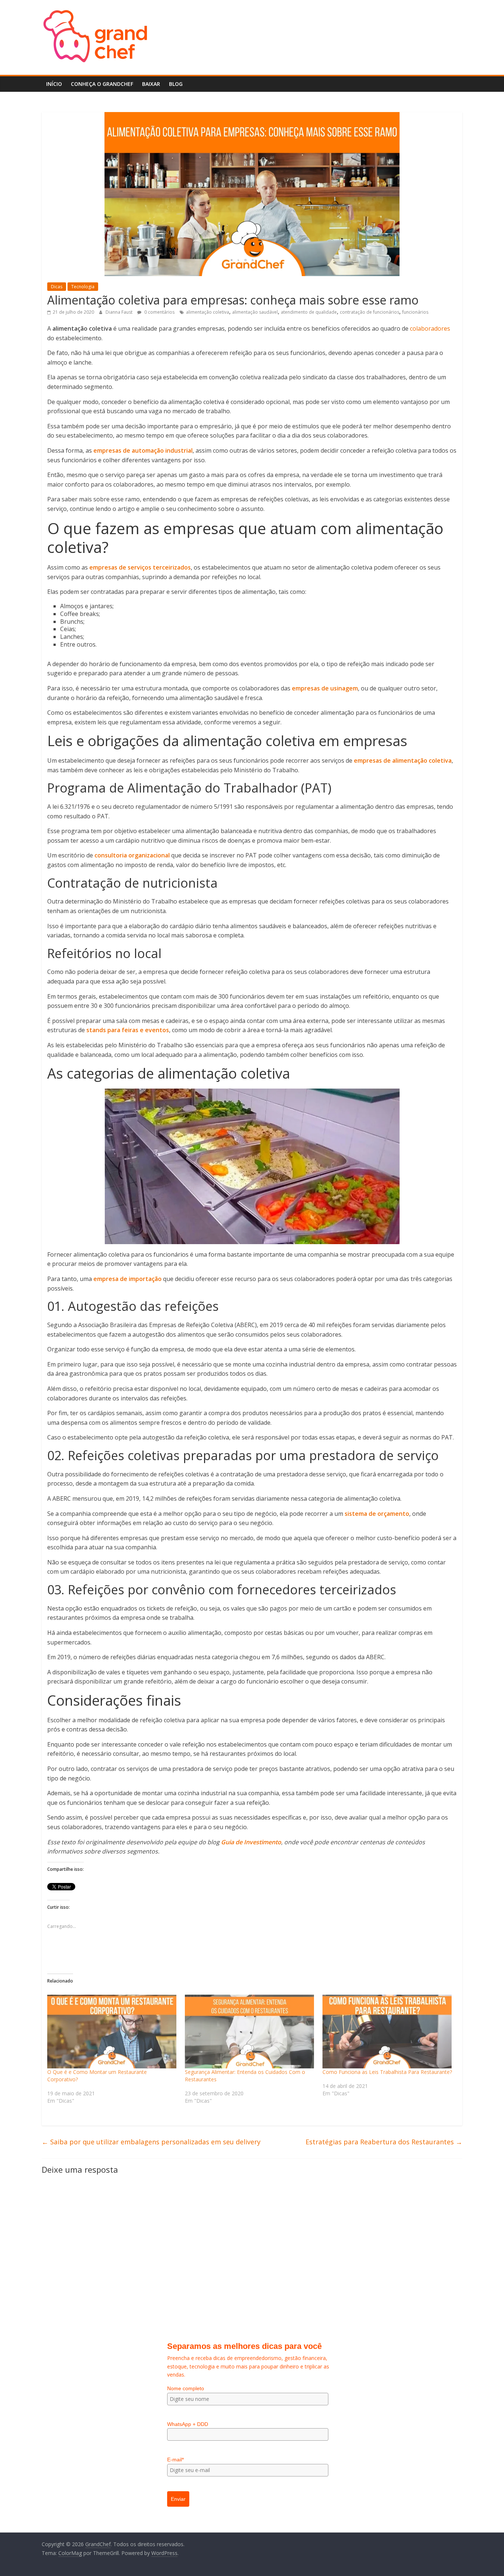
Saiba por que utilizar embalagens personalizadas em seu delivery (151, 2142)
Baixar (151, 84)
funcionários (415, 312)
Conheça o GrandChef (102, 84)
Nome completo (186, 2388)
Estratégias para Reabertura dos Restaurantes (384, 2142)
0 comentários (159, 312)
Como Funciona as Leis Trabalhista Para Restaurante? (387, 2072)
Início (54, 84)
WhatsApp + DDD (188, 2424)
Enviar (178, 2499)
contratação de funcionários (370, 312)
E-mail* (175, 2460)
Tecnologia (83, 287)
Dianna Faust (120, 312)
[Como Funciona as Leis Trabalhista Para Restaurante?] (388, 2032)
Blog (176, 84)
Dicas (57, 287)
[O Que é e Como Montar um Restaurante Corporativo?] (112, 2032)
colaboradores (430, 328)
